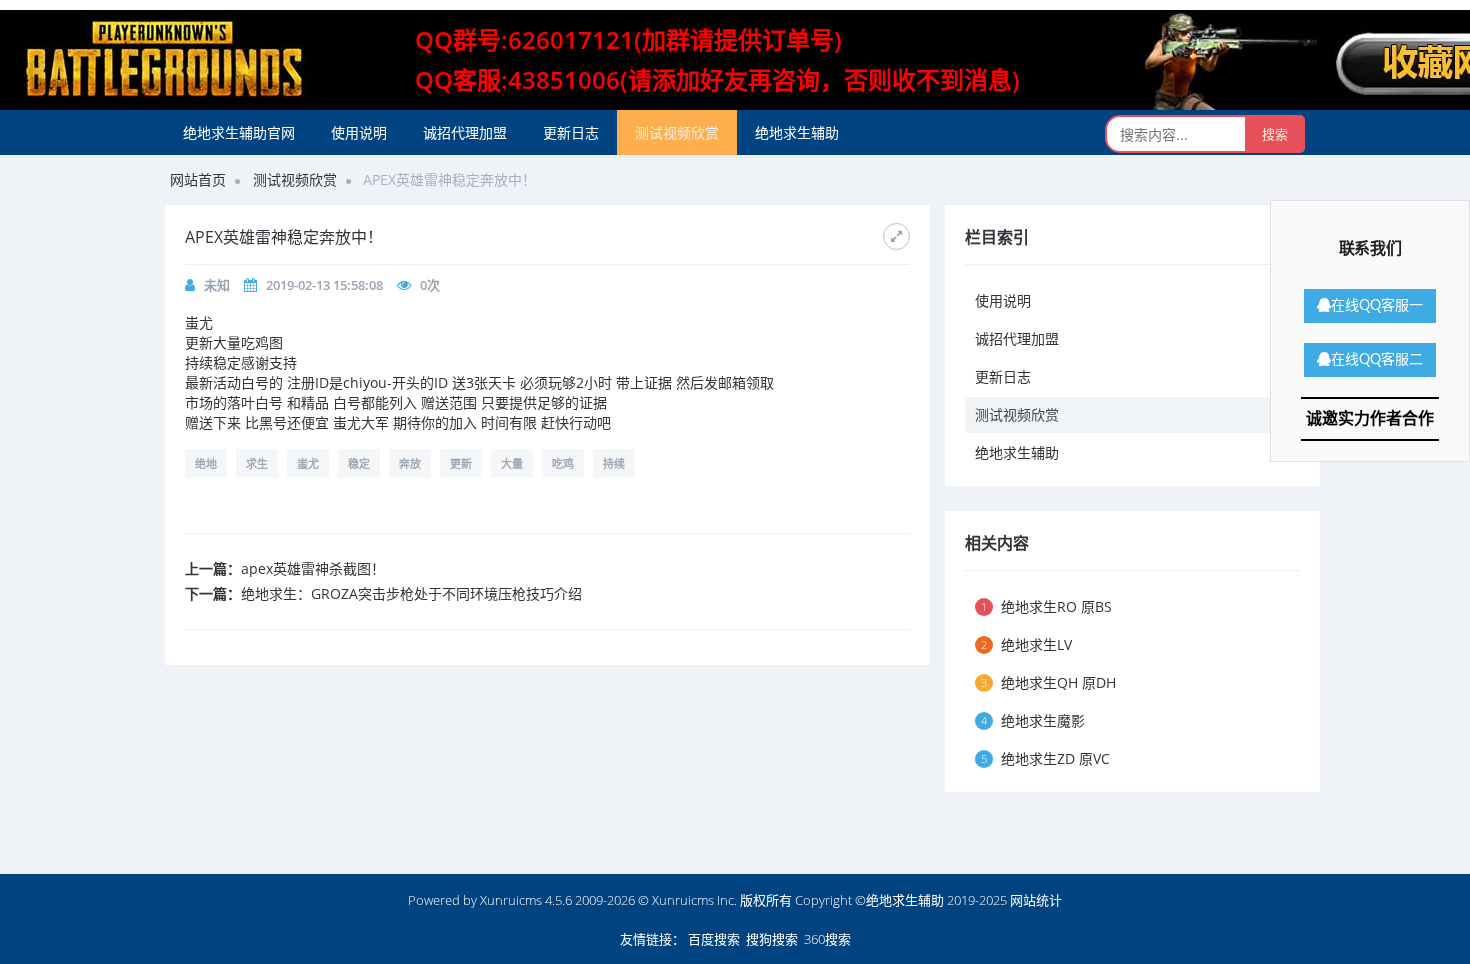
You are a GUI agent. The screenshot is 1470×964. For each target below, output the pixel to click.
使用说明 (359, 132)
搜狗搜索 (772, 939)
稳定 (359, 463)
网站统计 (1036, 900)
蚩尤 (308, 463)
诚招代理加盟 (465, 132)
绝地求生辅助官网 (239, 132)
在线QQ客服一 (1377, 306)
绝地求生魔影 (1033, 720)
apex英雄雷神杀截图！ (313, 568)
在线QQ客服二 (1377, 360)
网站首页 (198, 179)
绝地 (206, 463)
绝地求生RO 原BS (1046, 606)
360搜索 (827, 939)
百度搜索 (714, 939)
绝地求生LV (1026, 644)
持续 (614, 463)
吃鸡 (563, 463)
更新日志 (571, 132)
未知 (217, 285)
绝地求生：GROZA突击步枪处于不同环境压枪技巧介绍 (411, 593)
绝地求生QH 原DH (1048, 682)
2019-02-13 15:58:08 (324, 285)
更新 (461, 463)
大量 (512, 463)
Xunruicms (511, 900)
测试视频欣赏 (677, 132)
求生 (257, 463)
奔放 (410, 463)
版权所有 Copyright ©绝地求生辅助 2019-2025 (875, 900)
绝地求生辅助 (797, 132)
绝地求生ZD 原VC (1045, 758)
